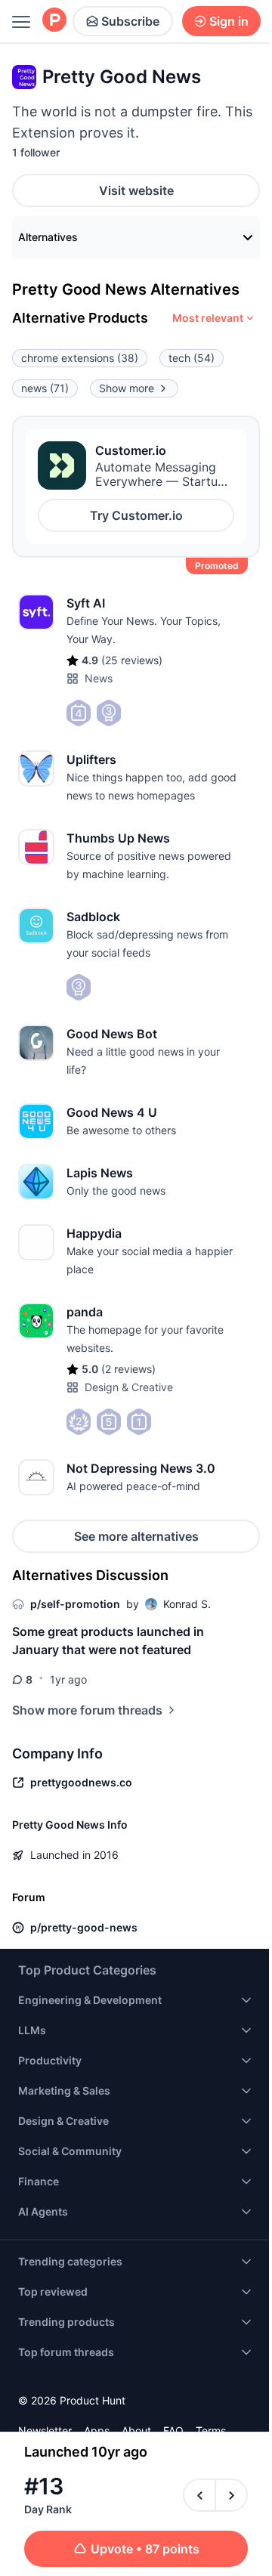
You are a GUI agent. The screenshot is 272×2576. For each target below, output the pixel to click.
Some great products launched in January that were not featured (108, 1641)
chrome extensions (80, 358)
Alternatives (48, 237)
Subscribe (130, 21)
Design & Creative (129, 1387)
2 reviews (128, 1369)
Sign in (229, 21)
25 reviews (132, 660)
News (99, 678)
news (45, 388)
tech (192, 358)
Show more (127, 388)
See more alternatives (136, 1536)
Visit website (136, 190)
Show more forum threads (87, 1710)
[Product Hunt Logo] (54, 21)
